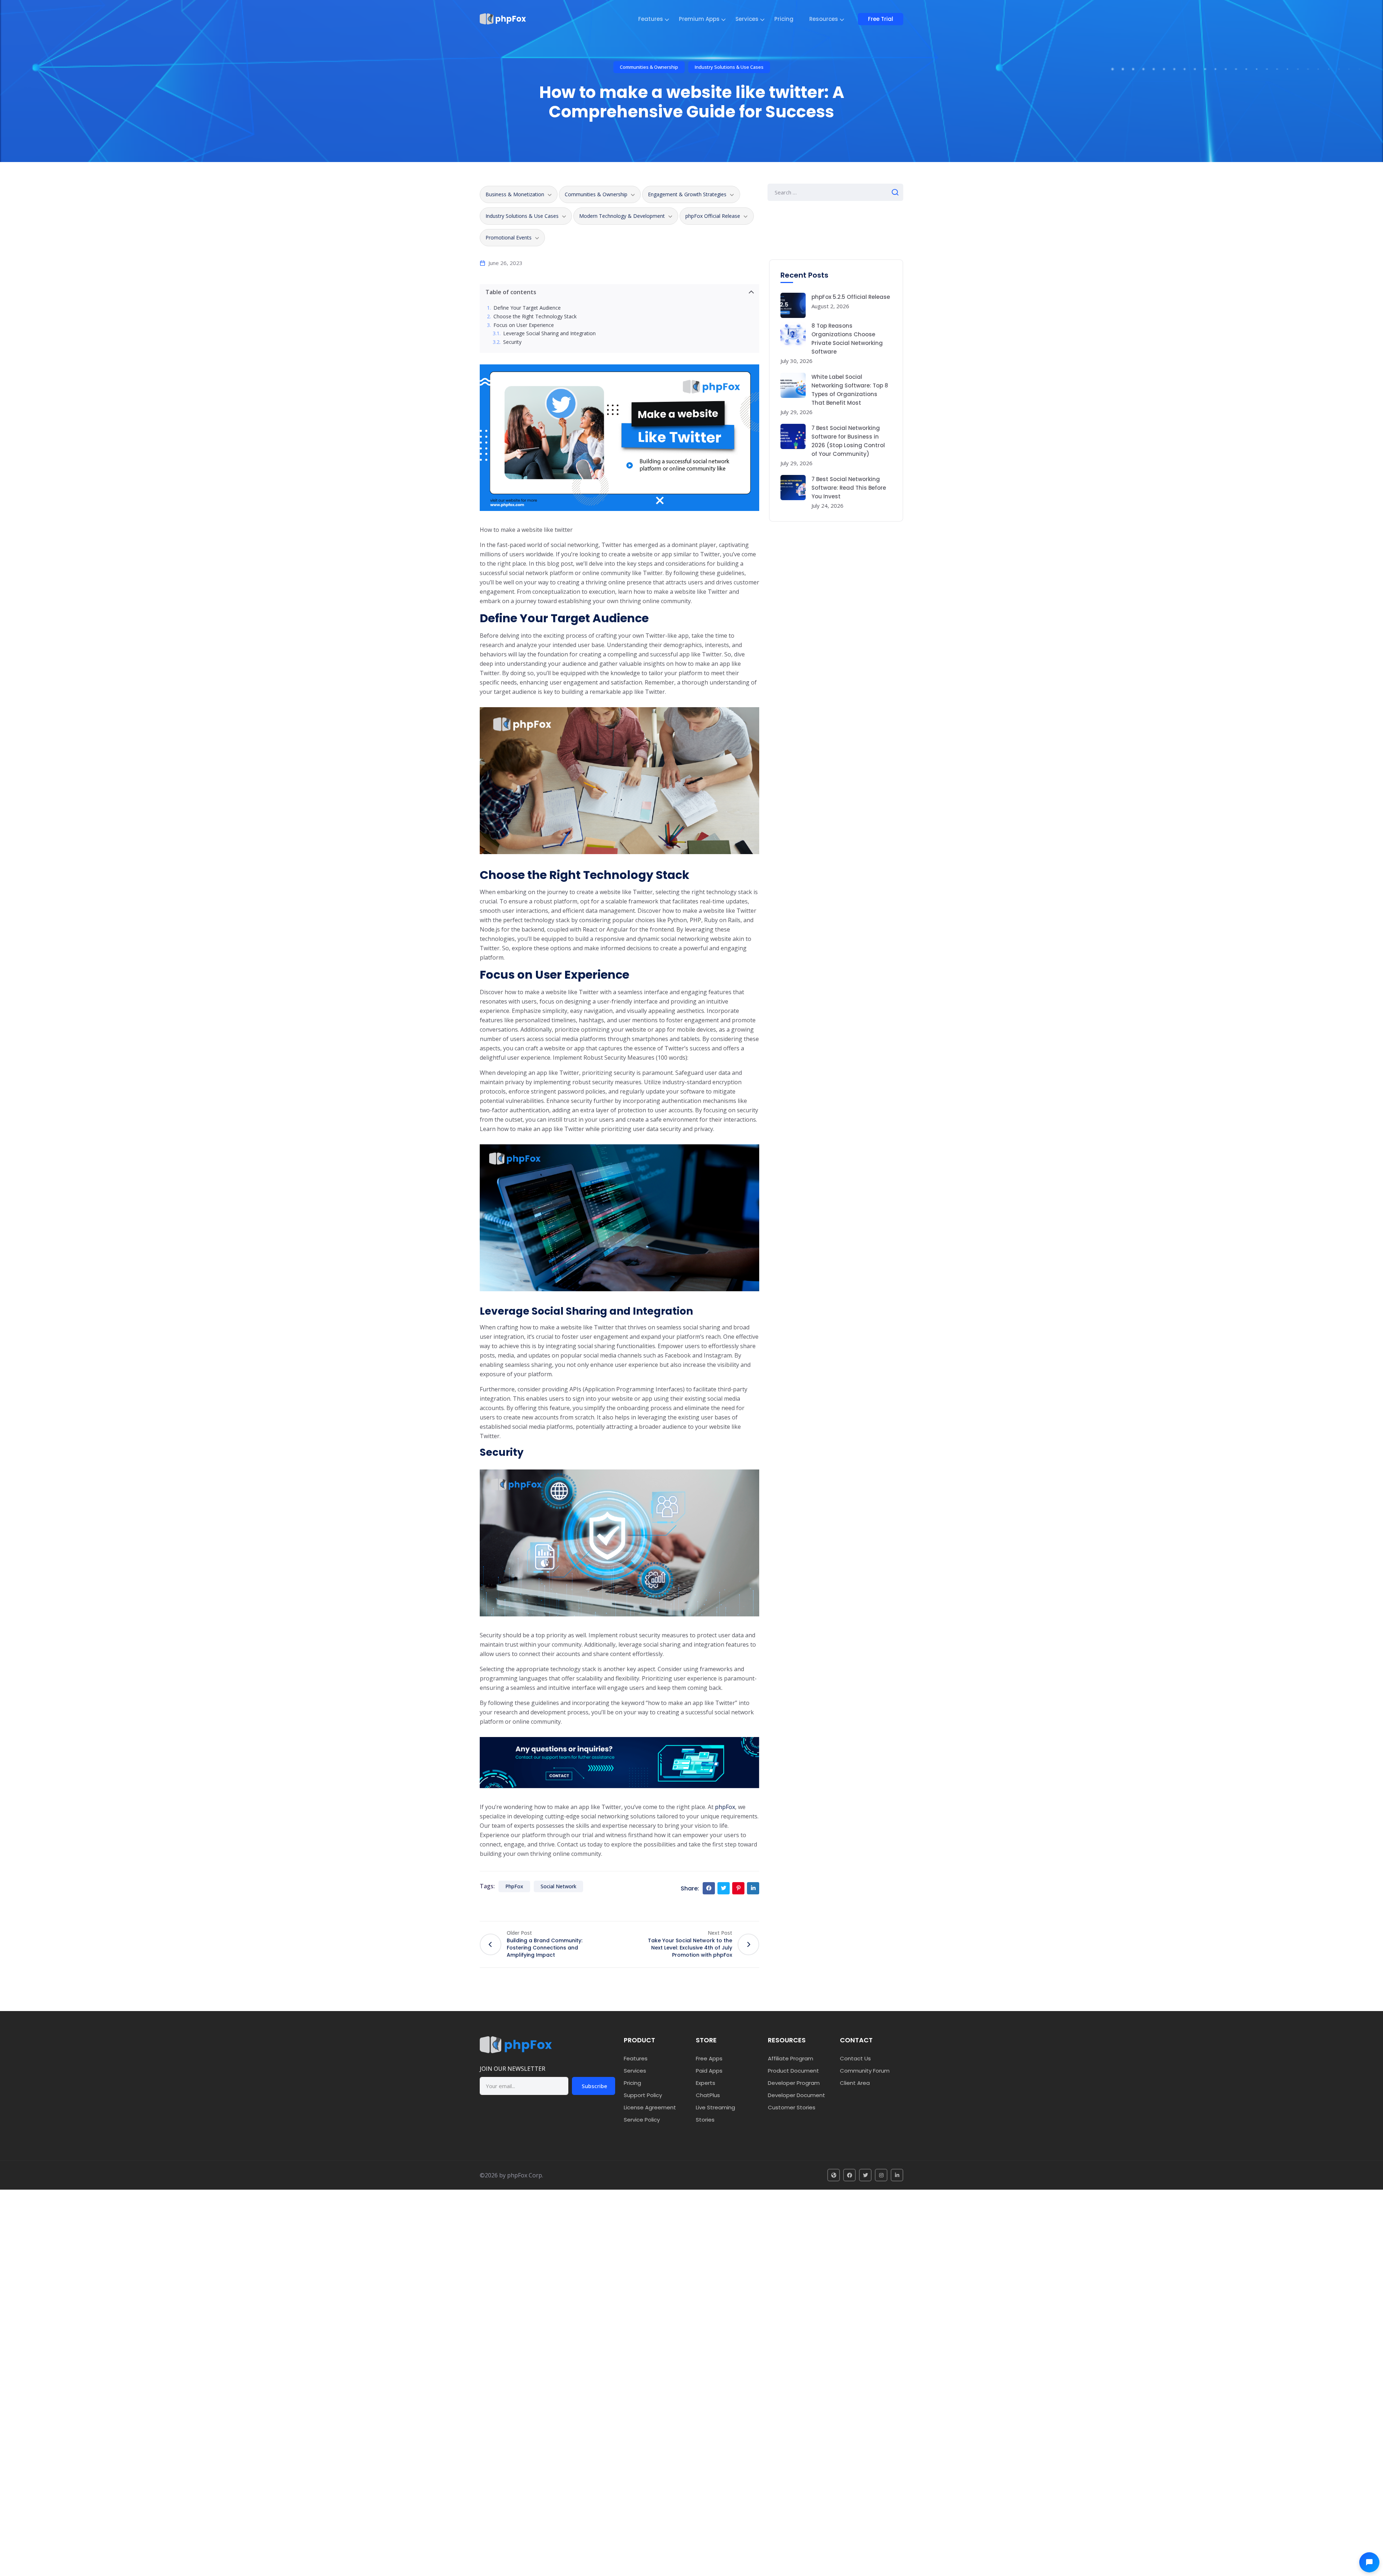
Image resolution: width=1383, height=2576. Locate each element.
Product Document (793, 2071)
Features (651, 19)
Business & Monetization (515, 194)
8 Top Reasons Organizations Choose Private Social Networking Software (847, 339)
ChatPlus (708, 2095)
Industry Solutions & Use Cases (729, 67)
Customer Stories (792, 2107)
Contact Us (855, 2058)
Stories (705, 2120)
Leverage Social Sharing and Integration (549, 334)
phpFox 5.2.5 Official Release (851, 297)
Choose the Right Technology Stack (535, 317)
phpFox (725, 1807)
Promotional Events (509, 237)
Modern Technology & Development (622, 216)
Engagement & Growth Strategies (687, 194)
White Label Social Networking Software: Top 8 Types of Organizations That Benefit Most (850, 390)
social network (558, 1886)
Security (512, 342)
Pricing (784, 19)
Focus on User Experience (524, 325)
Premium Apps (699, 19)
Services (747, 19)
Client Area (855, 2083)
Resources (824, 19)
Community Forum (865, 2071)
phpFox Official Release (713, 216)
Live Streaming (715, 2107)
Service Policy (642, 2120)
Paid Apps (709, 2071)
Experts (706, 2083)
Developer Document (796, 2095)
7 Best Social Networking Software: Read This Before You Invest (849, 488)
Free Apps (709, 2058)
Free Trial (881, 19)
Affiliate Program (791, 2058)
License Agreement (650, 2107)
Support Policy (643, 2095)
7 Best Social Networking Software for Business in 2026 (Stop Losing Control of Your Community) (848, 441)
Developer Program (794, 2083)
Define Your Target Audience (527, 308)
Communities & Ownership (649, 67)
